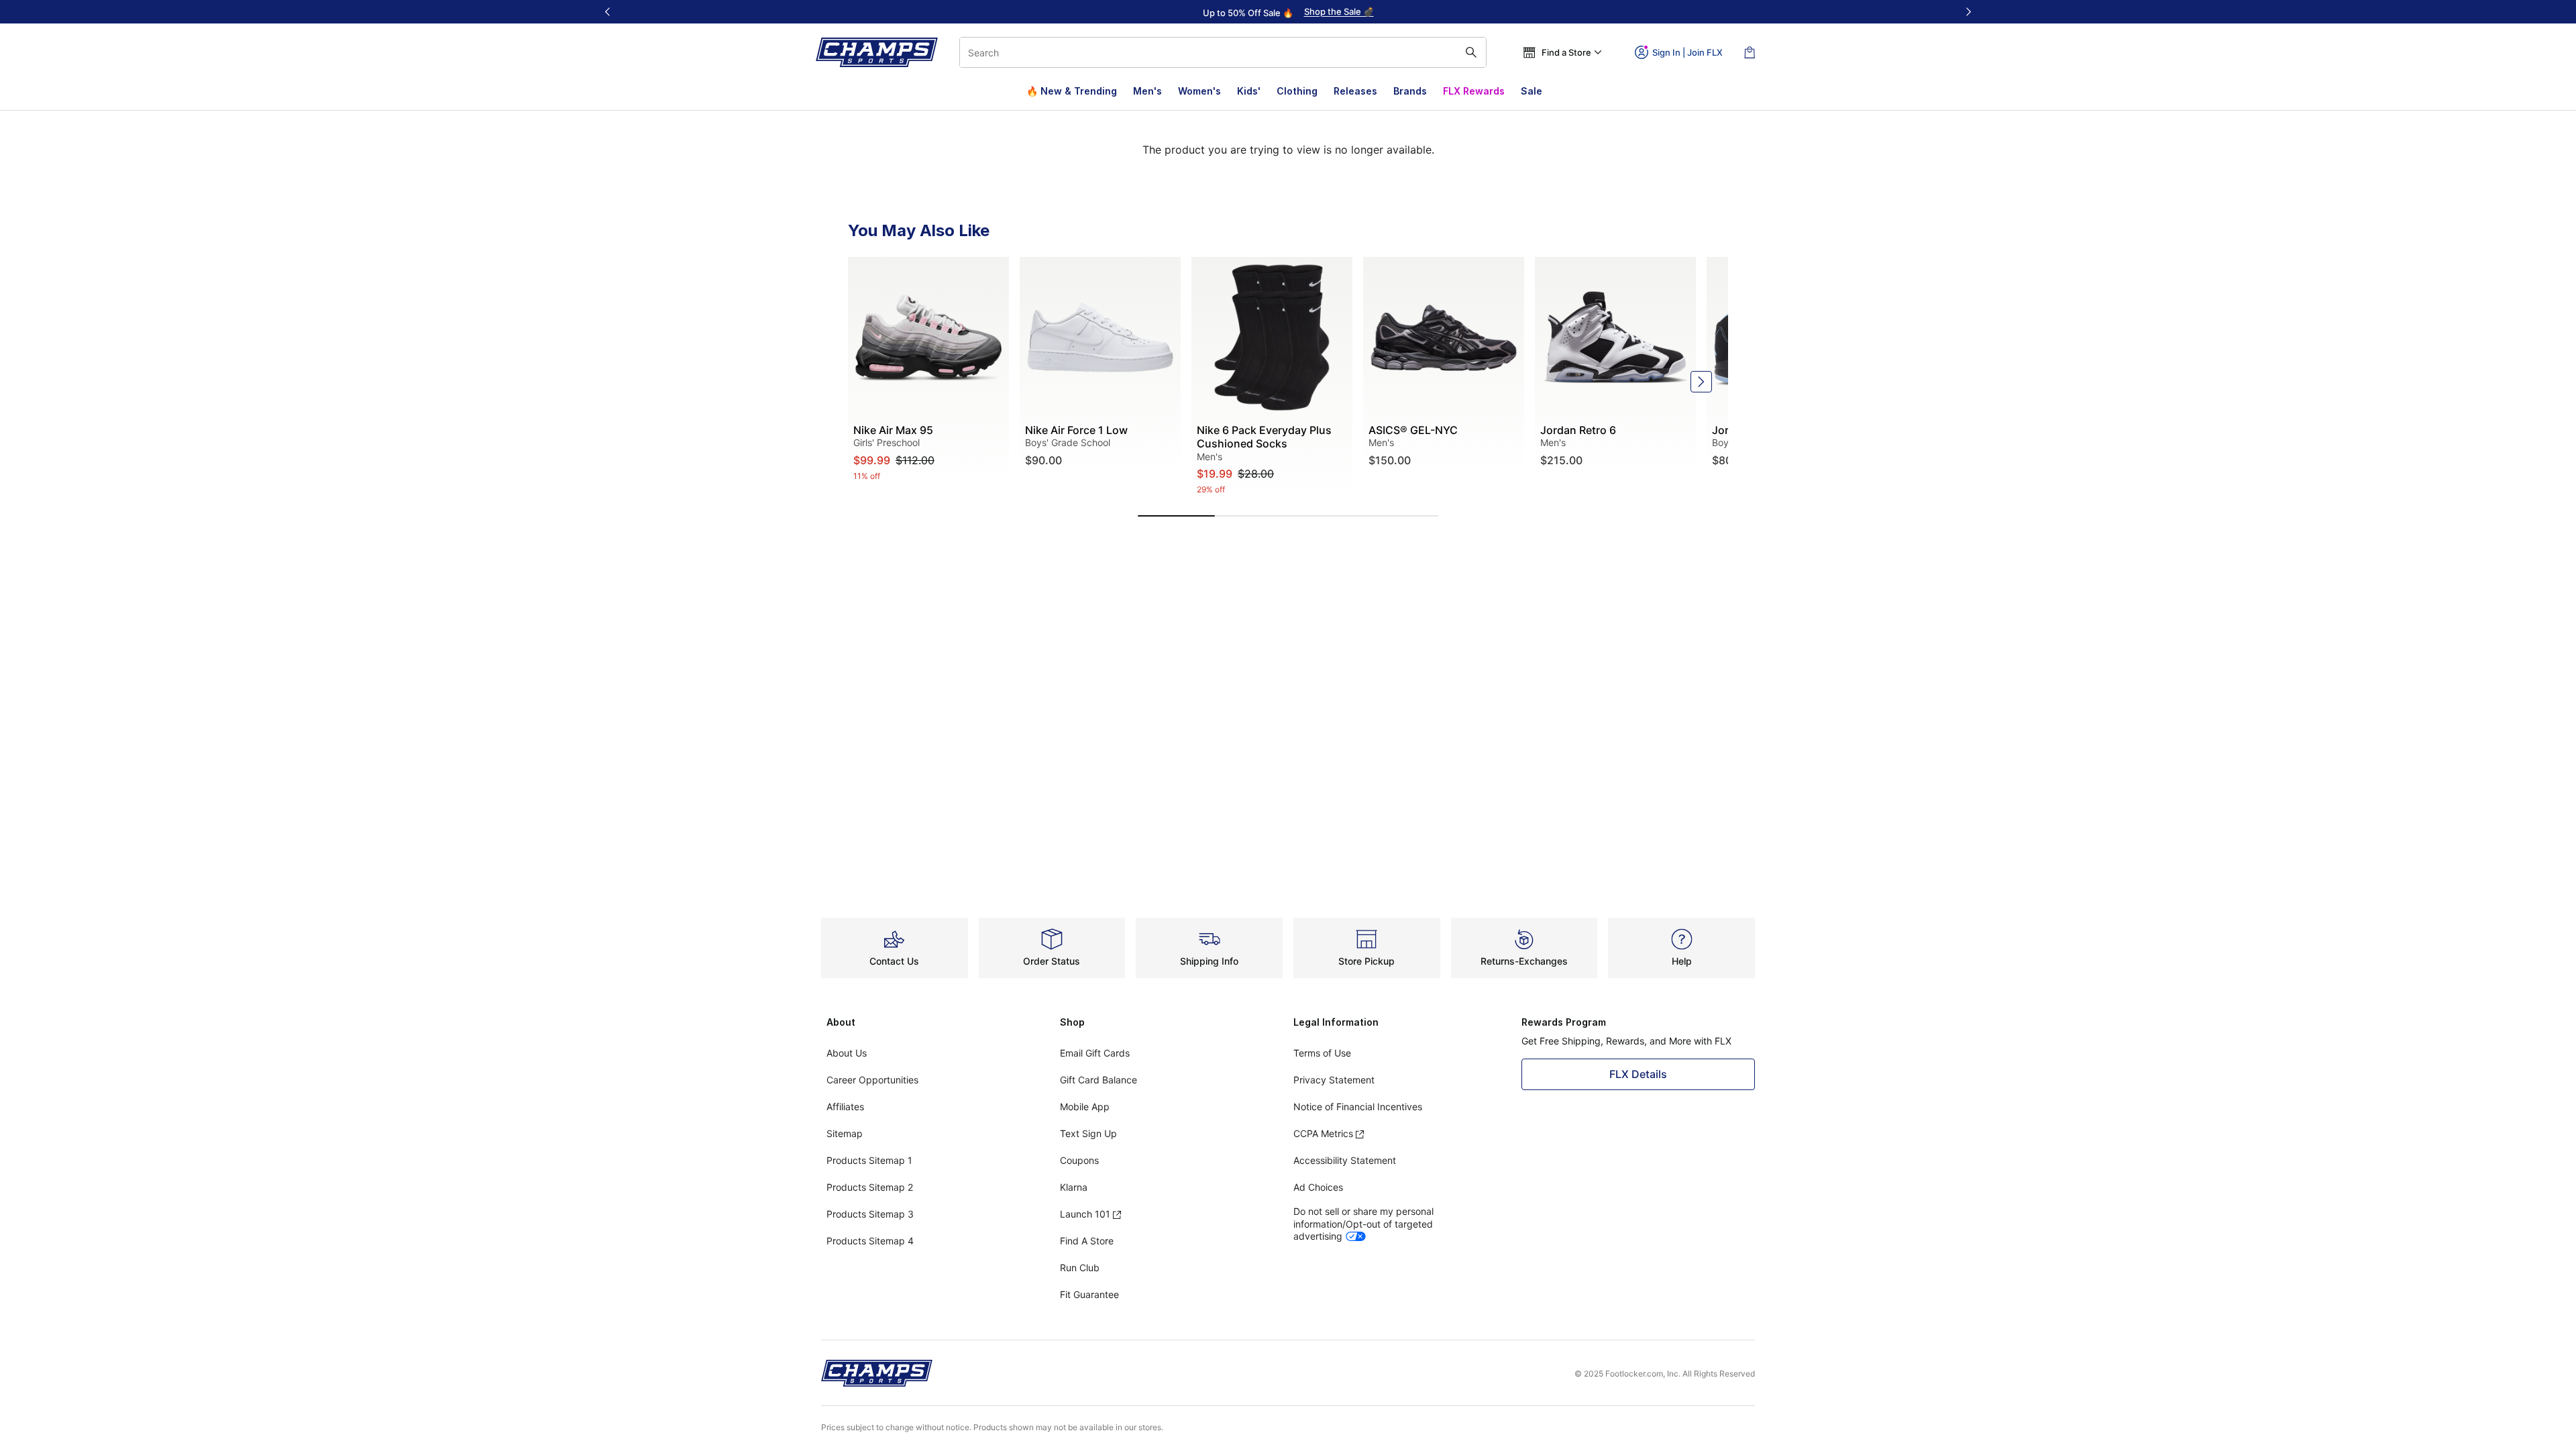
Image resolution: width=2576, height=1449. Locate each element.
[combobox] (1223, 52)
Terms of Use (1322, 1053)
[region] (1288, 12)
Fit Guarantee (1089, 1294)
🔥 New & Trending (1072, 91)
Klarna (1074, 1187)
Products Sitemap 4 (870, 1241)
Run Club (1080, 1268)
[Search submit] (1471, 52)
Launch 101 (1085, 1214)
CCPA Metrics (1323, 1133)
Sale (1532, 91)
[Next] (1968, 12)
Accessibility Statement (1345, 1160)
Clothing (1297, 91)
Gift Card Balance (1098, 1080)
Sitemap (845, 1133)
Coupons (1079, 1160)
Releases (1355, 91)
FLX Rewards (1474, 91)
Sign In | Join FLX (1687, 52)
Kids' (1249, 91)
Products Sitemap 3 (870, 1214)
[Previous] (608, 12)
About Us (847, 1053)
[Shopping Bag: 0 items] (1750, 52)
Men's (1147, 91)
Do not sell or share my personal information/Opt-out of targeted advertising (1363, 1223)
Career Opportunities (872, 1080)
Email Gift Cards (1095, 1053)
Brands (1410, 91)
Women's (1199, 91)
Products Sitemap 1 (869, 1160)
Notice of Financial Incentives (1358, 1107)
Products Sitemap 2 (870, 1187)
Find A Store (1087, 1241)
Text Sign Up (1088, 1133)
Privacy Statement (1334, 1080)
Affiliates (845, 1107)
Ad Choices (1318, 1187)
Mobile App (1085, 1107)
